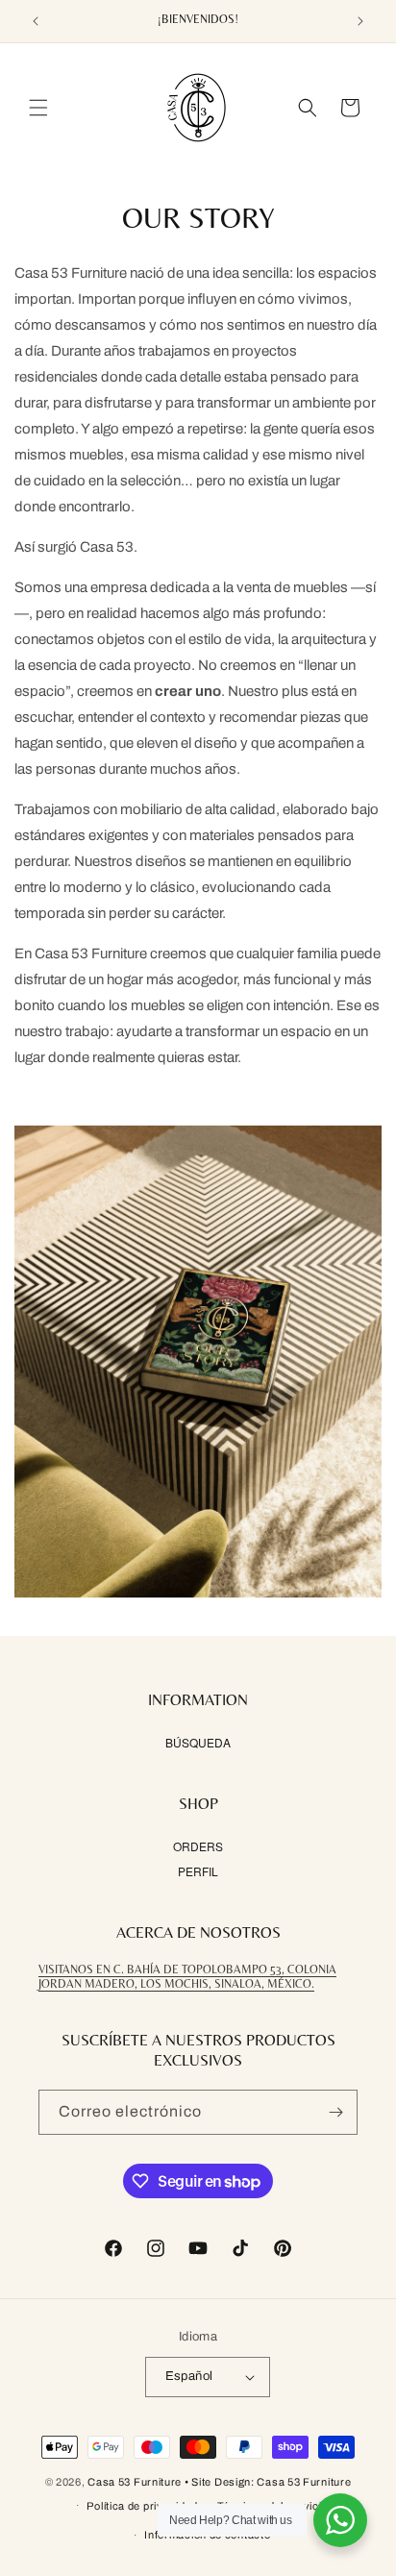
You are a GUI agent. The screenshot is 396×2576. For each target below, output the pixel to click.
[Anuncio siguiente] (360, 21)
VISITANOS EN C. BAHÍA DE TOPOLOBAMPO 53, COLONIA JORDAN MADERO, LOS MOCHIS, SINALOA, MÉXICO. (187, 1977)
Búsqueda (198, 1742)
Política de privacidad (142, 2506)
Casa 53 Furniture (135, 2482)
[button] (38, 108)
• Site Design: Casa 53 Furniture (268, 2482)
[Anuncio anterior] (36, 21)
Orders (198, 1846)
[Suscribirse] (335, 2112)
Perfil (198, 1871)
